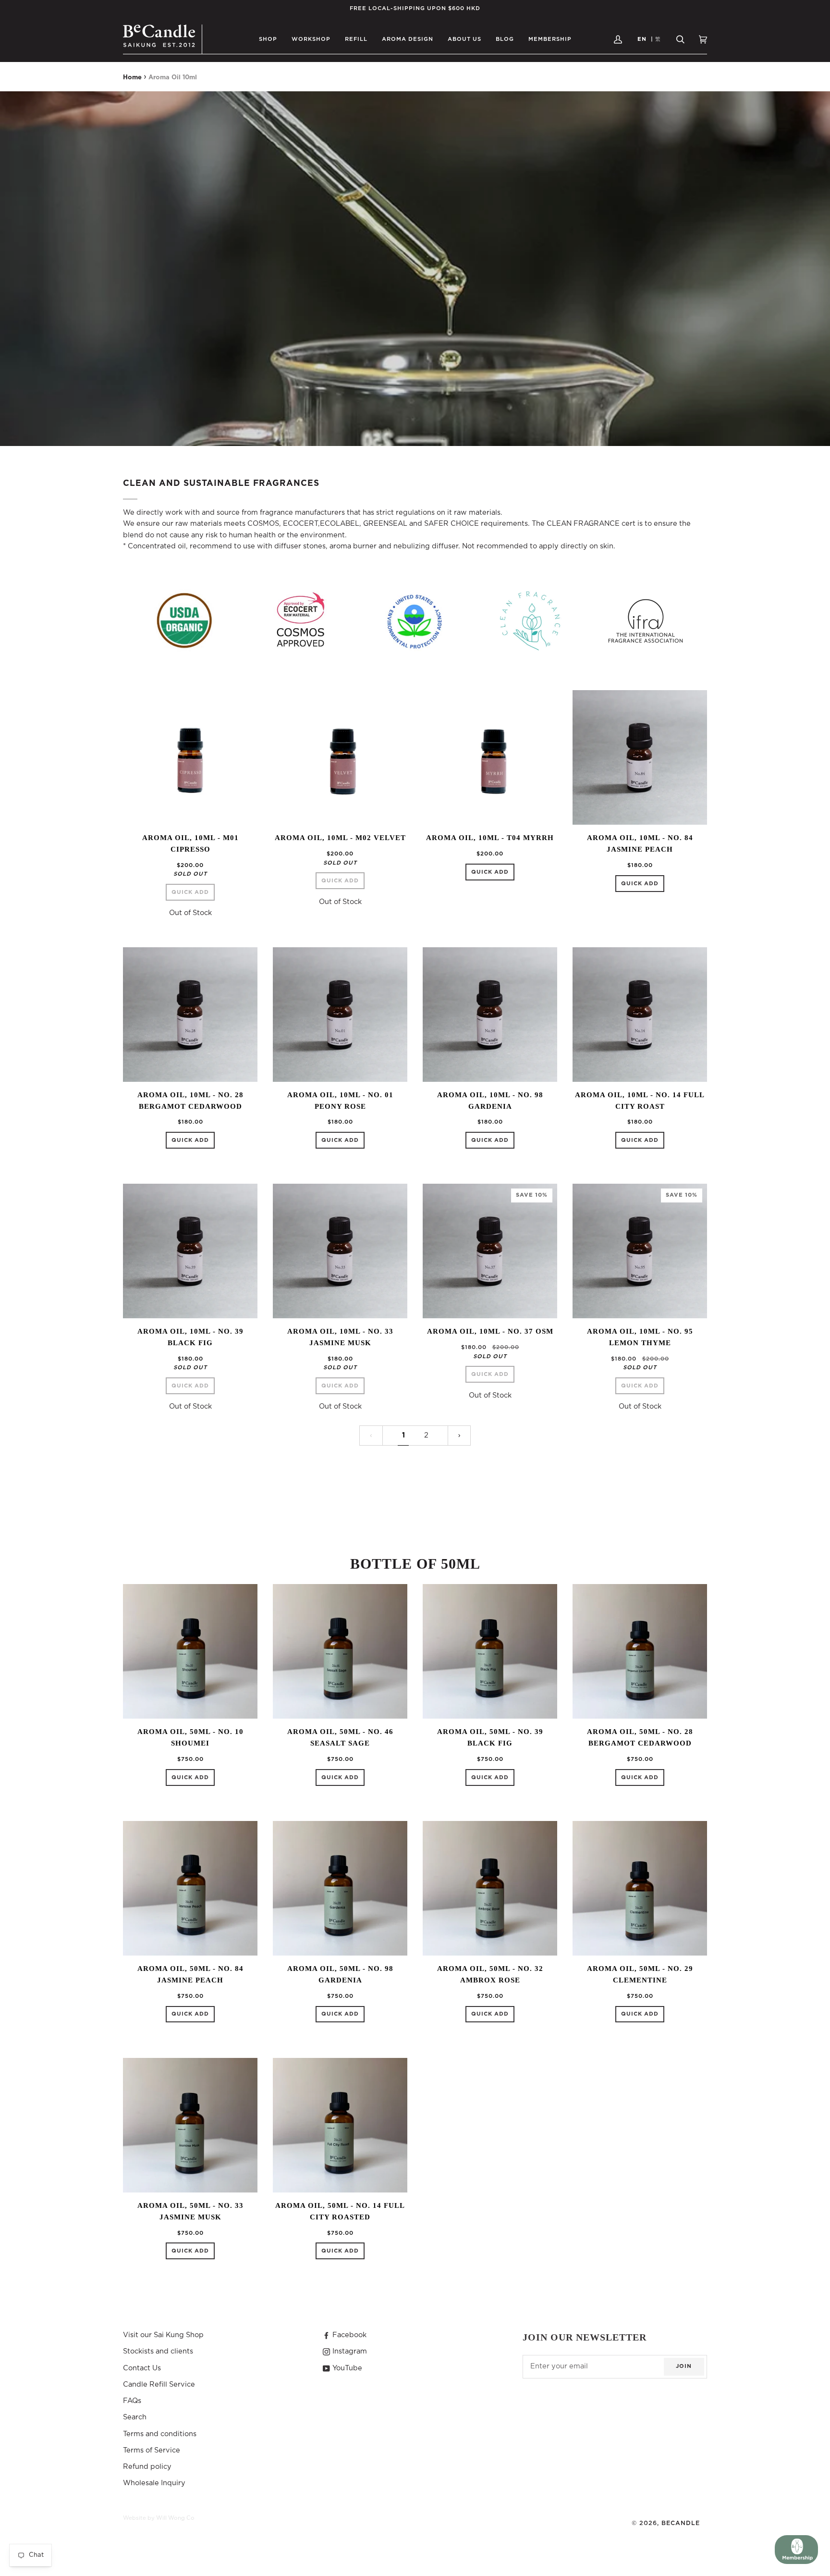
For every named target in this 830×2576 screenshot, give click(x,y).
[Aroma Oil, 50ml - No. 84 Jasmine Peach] (190, 1888)
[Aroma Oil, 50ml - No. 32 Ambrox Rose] (490, 1888)
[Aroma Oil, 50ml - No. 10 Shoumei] (190, 1651)
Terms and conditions (160, 2434)
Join (684, 2366)
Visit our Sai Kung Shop (163, 2335)
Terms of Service (152, 2450)
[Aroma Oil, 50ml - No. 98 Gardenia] (340, 1888)
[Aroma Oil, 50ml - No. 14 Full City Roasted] (340, 2125)
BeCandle (681, 2523)
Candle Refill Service (159, 2384)
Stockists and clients (158, 2351)
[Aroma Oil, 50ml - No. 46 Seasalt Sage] (340, 1651)
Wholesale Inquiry (154, 2483)
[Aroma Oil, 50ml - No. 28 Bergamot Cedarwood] (640, 1651)
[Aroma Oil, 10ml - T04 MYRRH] (490, 757)
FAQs (132, 2401)
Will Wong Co (175, 2518)
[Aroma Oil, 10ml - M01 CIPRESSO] (190, 757)
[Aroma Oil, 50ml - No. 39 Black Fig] (490, 1651)
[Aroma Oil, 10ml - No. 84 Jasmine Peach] (640, 757)
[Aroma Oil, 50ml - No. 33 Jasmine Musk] (190, 2125)
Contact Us (142, 2368)
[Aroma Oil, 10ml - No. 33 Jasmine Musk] (340, 1251)
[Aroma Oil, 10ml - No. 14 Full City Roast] (640, 1015)
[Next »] (459, 1436)
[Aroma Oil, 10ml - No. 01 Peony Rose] (340, 1015)
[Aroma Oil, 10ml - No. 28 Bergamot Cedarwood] (190, 1015)
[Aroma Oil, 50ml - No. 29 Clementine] (640, 1888)
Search (135, 2417)
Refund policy (147, 2467)
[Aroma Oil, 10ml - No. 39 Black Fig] (190, 1251)
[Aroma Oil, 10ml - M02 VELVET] (340, 757)
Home (132, 78)
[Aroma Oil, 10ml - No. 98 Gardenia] (490, 1015)
